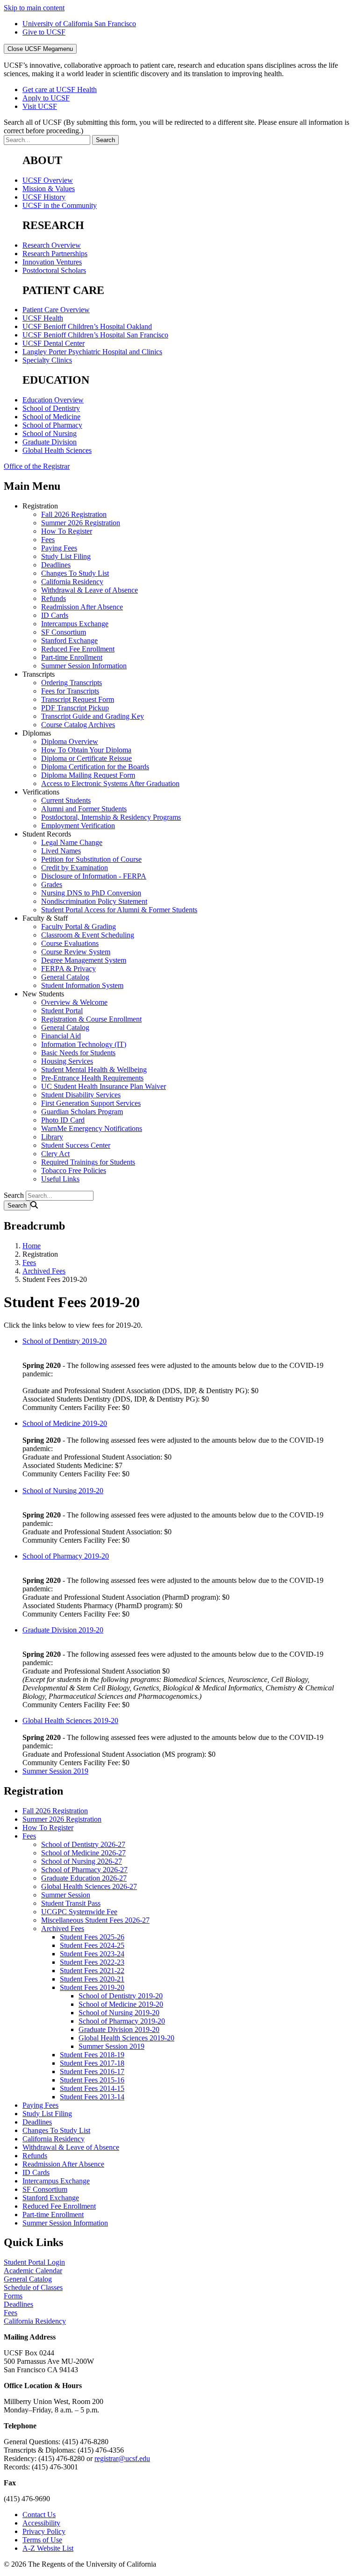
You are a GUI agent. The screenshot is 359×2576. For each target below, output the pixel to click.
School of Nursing (50, 433)
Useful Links (60, 1179)
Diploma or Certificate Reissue (86, 758)
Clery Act (55, 1154)
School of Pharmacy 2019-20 (66, 1556)
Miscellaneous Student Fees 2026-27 (95, 1920)
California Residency (72, 582)
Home (32, 1246)
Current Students (66, 800)
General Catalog (65, 977)
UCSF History (44, 197)
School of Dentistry (51, 408)
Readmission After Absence (82, 607)
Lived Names (61, 851)
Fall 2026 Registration (74, 514)
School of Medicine (51, 417)
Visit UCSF (40, 106)
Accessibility (41, 2523)
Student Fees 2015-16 (92, 2080)
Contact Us (39, 2515)
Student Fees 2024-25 (92, 1945)
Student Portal (62, 1011)
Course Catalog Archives (78, 725)
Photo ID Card (63, 1120)
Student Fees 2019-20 (92, 1987)
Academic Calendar (33, 2271)
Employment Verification (78, 826)
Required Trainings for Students (88, 1162)
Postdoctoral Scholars (54, 270)
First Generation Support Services (91, 1103)
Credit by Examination (75, 868)
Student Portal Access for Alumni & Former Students (119, 910)
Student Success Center (76, 1145)
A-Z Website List (48, 2548)
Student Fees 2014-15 (92, 2088)
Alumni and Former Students (84, 809)
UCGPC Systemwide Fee (79, 1912)
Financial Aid (61, 1036)
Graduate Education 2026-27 (84, 1878)
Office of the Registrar (37, 466)
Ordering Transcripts (72, 683)
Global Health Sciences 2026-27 (89, 1886)
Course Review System (76, 952)
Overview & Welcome (74, 1002)
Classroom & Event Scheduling (88, 935)
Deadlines (56, 565)
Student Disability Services (81, 1095)
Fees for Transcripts (70, 691)
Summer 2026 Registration (81, 523)
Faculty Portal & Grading (79, 927)
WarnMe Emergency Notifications (92, 1128)
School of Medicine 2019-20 (65, 1423)
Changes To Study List (75, 573)
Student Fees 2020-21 (92, 1979)
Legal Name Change (72, 842)
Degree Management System (84, 960)
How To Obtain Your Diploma (86, 750)
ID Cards (55, 615)
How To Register (67, 531)
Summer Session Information (84, 666)
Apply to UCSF (46, 98)
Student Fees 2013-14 (92, 2097)
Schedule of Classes (33, 2287)
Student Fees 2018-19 (92, 2055)
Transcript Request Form (78, 699)
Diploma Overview (70, 741)
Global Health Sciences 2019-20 (70, 1721)
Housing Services (67, 1061)
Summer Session (66, 1895)
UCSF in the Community (60, 205)
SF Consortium (64, 632)
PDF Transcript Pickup (75, 708)
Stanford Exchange (69, 640)
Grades (52, 884)
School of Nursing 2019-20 (63, 1491)
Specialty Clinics (47, 360)
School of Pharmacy (52, 425)
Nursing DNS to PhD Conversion (91, 893)
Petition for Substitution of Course (91, 859)
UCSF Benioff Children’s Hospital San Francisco (95, 335)
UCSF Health (43, 318)
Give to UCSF (44, 32)
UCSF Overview (48, 180)
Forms (13, 2296)
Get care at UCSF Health (60, 89)
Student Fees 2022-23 (92, 1962)
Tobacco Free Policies (74, 1170)
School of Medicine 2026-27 (83, 1853)
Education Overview (53, 400)
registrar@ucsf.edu (122, 2458)
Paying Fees (59, 548)
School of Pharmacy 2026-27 (84, 1870)
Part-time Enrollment (72, 657)
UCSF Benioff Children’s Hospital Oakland (87, 326)
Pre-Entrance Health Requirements (92, 1078)
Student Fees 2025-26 (92, 1937)
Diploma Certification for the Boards (95, 767)
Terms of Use (42, 2540)
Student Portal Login (34, 2262)
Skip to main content (34, 8)
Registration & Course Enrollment (91, 1019)
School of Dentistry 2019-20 (65, 1341)
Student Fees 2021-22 (92, 1971)
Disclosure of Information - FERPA (94, 876)
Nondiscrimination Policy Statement (94, 901)
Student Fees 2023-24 (92, 1954)
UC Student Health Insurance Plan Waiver (104, 1086)
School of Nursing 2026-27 (82, 1861)
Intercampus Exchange (75, 624)
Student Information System (82, 985)
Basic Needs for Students (78, 1053)
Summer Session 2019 (55, 1771)
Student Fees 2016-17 (92, 2072)
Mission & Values (49, 189)
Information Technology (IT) (84, 1044)
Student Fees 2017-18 (92, 2063)
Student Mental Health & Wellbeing (94, 1070)
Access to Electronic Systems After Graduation (110, 784)
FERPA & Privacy (68, 969)
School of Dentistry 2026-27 (83, 1844)
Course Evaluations (70, 943)
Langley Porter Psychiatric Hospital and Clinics (92, 352)
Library (52, 1137)
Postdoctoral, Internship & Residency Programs (111, 817)
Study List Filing (66, 556)
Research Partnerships (55, 254)
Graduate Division (50, 442)
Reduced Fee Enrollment (78, 649)
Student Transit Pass (71, 1903)
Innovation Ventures (52, 262)
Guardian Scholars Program (82, 1112)
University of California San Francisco (79, 24)
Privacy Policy (44, 2531)
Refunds (54, 598)
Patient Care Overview (56, 310)
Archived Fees (44, 1271)
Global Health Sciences (57, 450)
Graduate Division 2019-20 (63, 1630)
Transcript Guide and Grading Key (93, 716)
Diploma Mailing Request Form (88, 775)
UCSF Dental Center (54, 343)
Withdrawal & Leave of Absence (90, 590)
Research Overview (52, 245)
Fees (48, 540)
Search (14, 1195)
